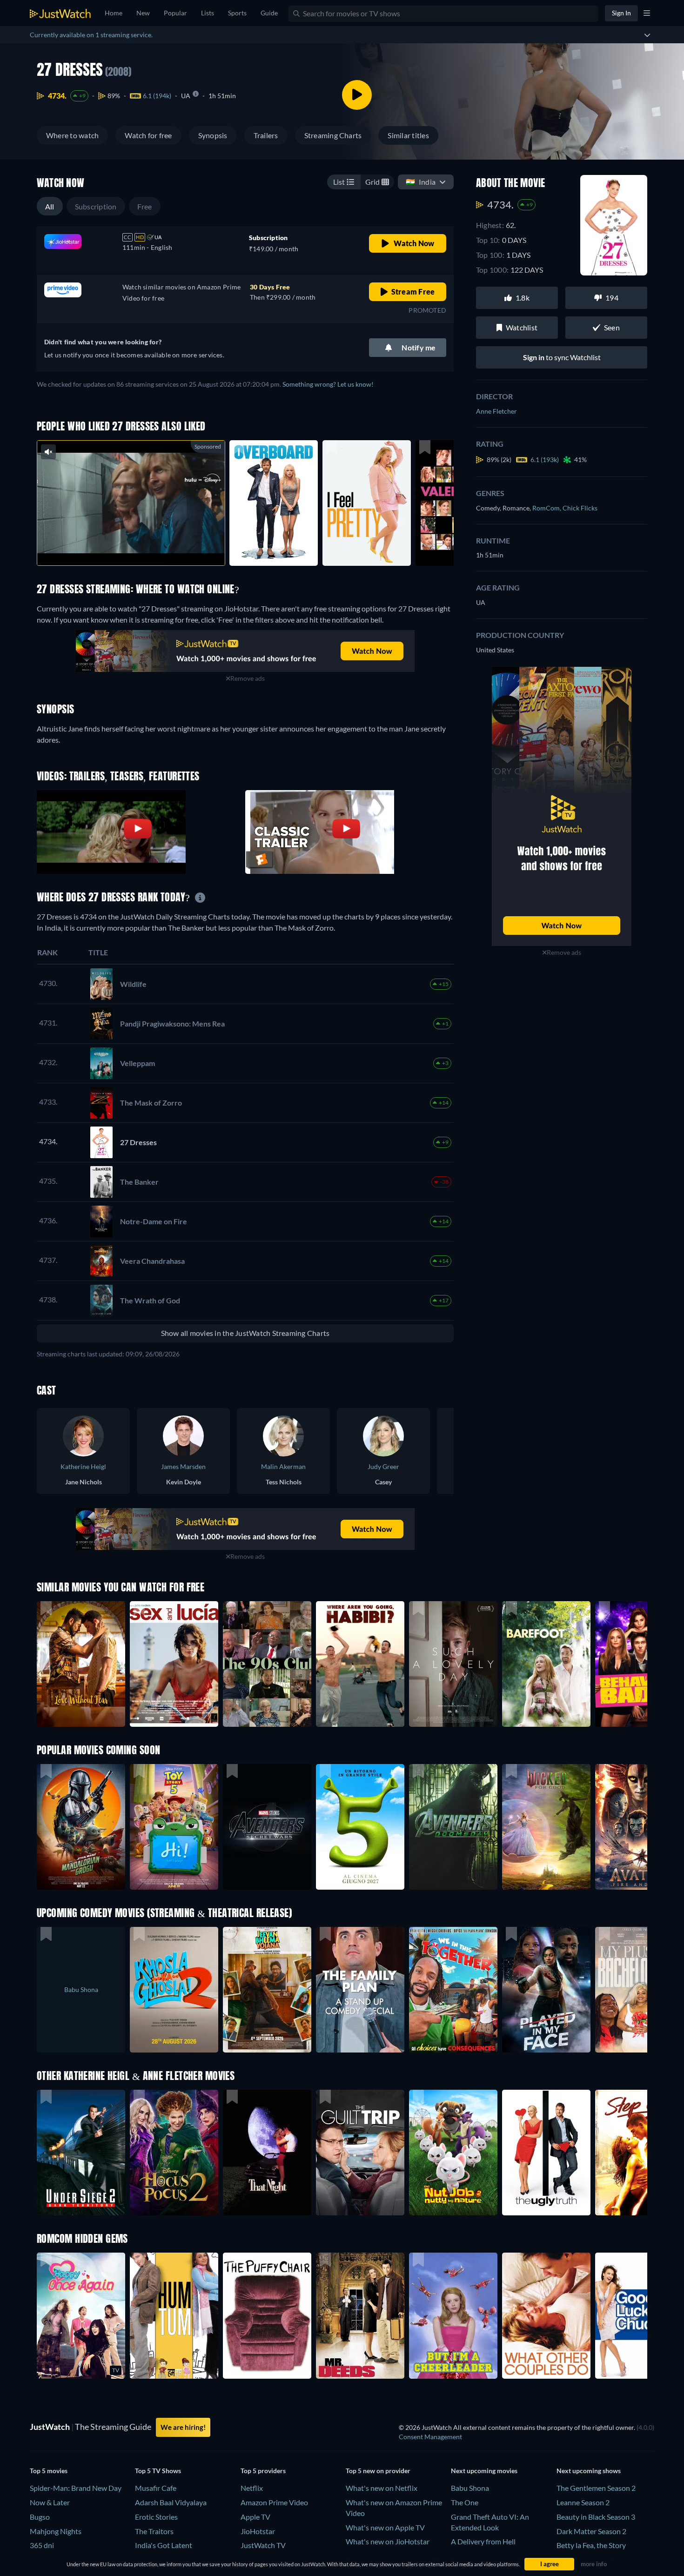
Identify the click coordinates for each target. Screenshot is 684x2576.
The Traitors (154, 2531)
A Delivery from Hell (483, 2541)
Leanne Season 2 (583, 2502)
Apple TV (255, 2517)
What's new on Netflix (382, 2488)
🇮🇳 (421, 182)
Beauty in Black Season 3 (596, 2517)
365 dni (42, 2545)
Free (145, 206)
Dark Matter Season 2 (591, 2531)
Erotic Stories (156, 2517)
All (50, 206)
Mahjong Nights (56, 2531)
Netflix (252, 2488)
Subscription (96, 206)
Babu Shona (470, 2488)
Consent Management (430, 2437)
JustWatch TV (263, 2545)
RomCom (547, 508)
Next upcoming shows (589, 2471)
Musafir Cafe (156, 2488)
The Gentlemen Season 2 (596, 2488)
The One (465, 2502)
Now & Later (50, 2502)
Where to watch (72, 135)
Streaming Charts (333, 135)
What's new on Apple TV (385, 2527)
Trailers (266, 135)
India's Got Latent (164, 2545)
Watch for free (148, 135)
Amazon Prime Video (274, 2502)
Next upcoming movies (484, 2471)
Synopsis (213, 135)
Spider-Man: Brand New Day (76, 2488)
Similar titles (408, 135)
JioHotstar (258, 2531)
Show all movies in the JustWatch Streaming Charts (245, 1333)
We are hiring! (183, 2427)
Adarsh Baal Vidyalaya (171, 2502)
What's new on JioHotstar (388, 2541)
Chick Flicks (580, 508)
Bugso (40, 2517)
